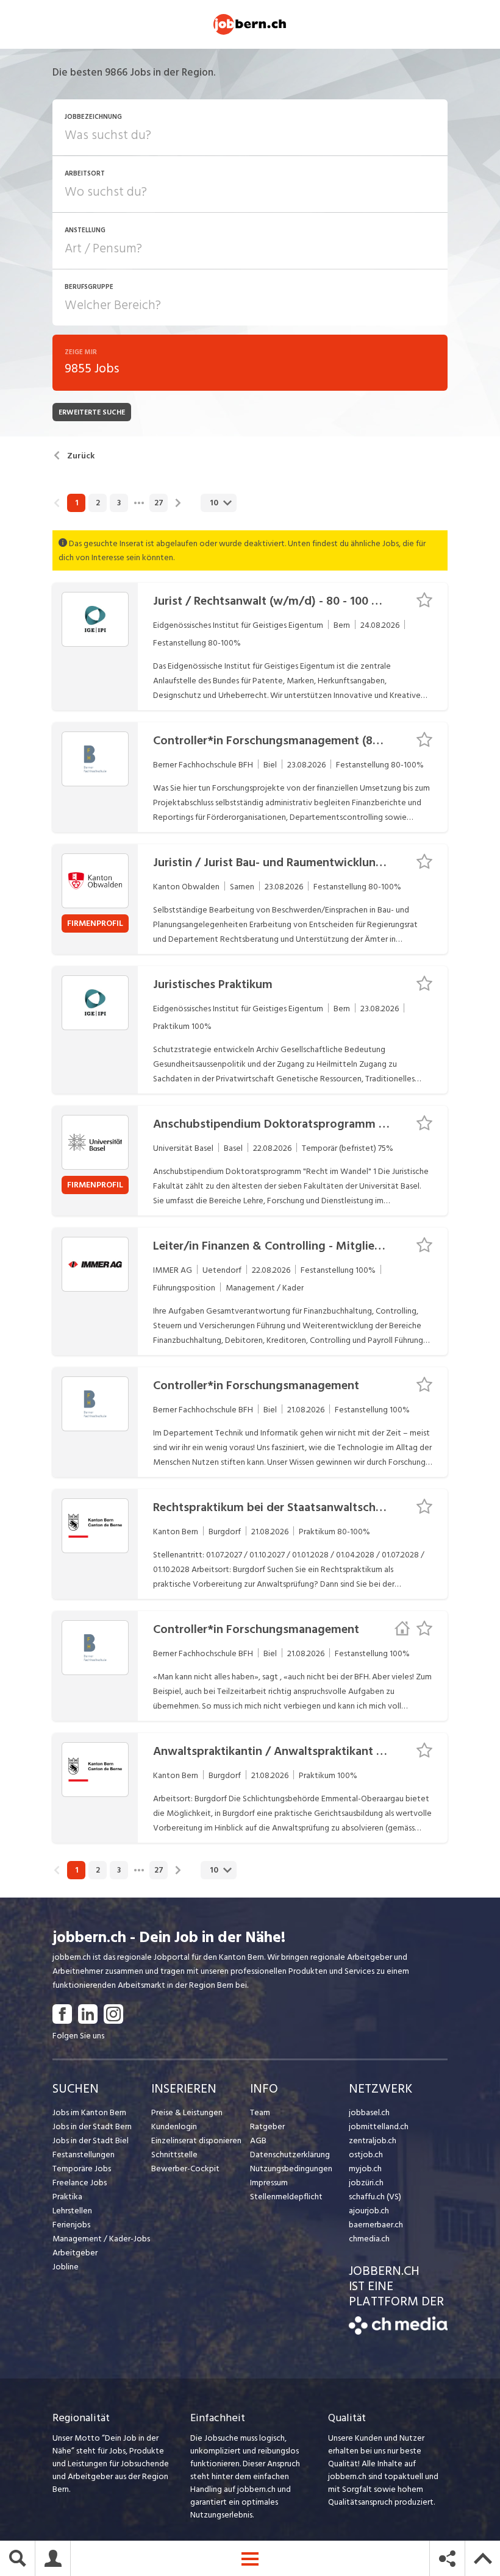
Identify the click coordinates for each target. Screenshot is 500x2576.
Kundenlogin (174, 2126)
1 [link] (77, 503)
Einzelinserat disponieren (196, 2140)
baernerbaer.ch (376, 2225)
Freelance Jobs (80, 2183)
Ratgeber (267, 2126)
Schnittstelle (174, 2154)
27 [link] (159, 503)
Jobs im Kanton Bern (89, 2112)
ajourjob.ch (369, 2211)
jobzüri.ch (366, 2183)
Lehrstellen (72, 2211)
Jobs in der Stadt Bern (92, 2126)
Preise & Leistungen (187, 2112)
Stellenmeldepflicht (286, 2197)
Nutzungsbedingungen (291, 2169)
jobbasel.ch (369, 2112)
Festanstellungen (84, 2154)
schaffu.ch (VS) (375, 2197)
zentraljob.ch (373, 2140)
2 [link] (98, 503)
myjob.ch (365, 2169)
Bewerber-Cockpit (185, 2169)
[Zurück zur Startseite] (398, 2332)
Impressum (269, 2183)
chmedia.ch (369, 2239)
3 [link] (119, 503)
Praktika (67, 2197)
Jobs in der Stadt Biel (91, 2140)
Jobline (66, 2267)
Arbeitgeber (75, 2253)
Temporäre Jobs (82, 2169)
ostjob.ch (366, 2154)
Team (260, 2112)
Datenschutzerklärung (290, 2154)
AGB (258, 2140)
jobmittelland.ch (379, 2126)
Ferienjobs (71, 2225)
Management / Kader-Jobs (101, 2239)
